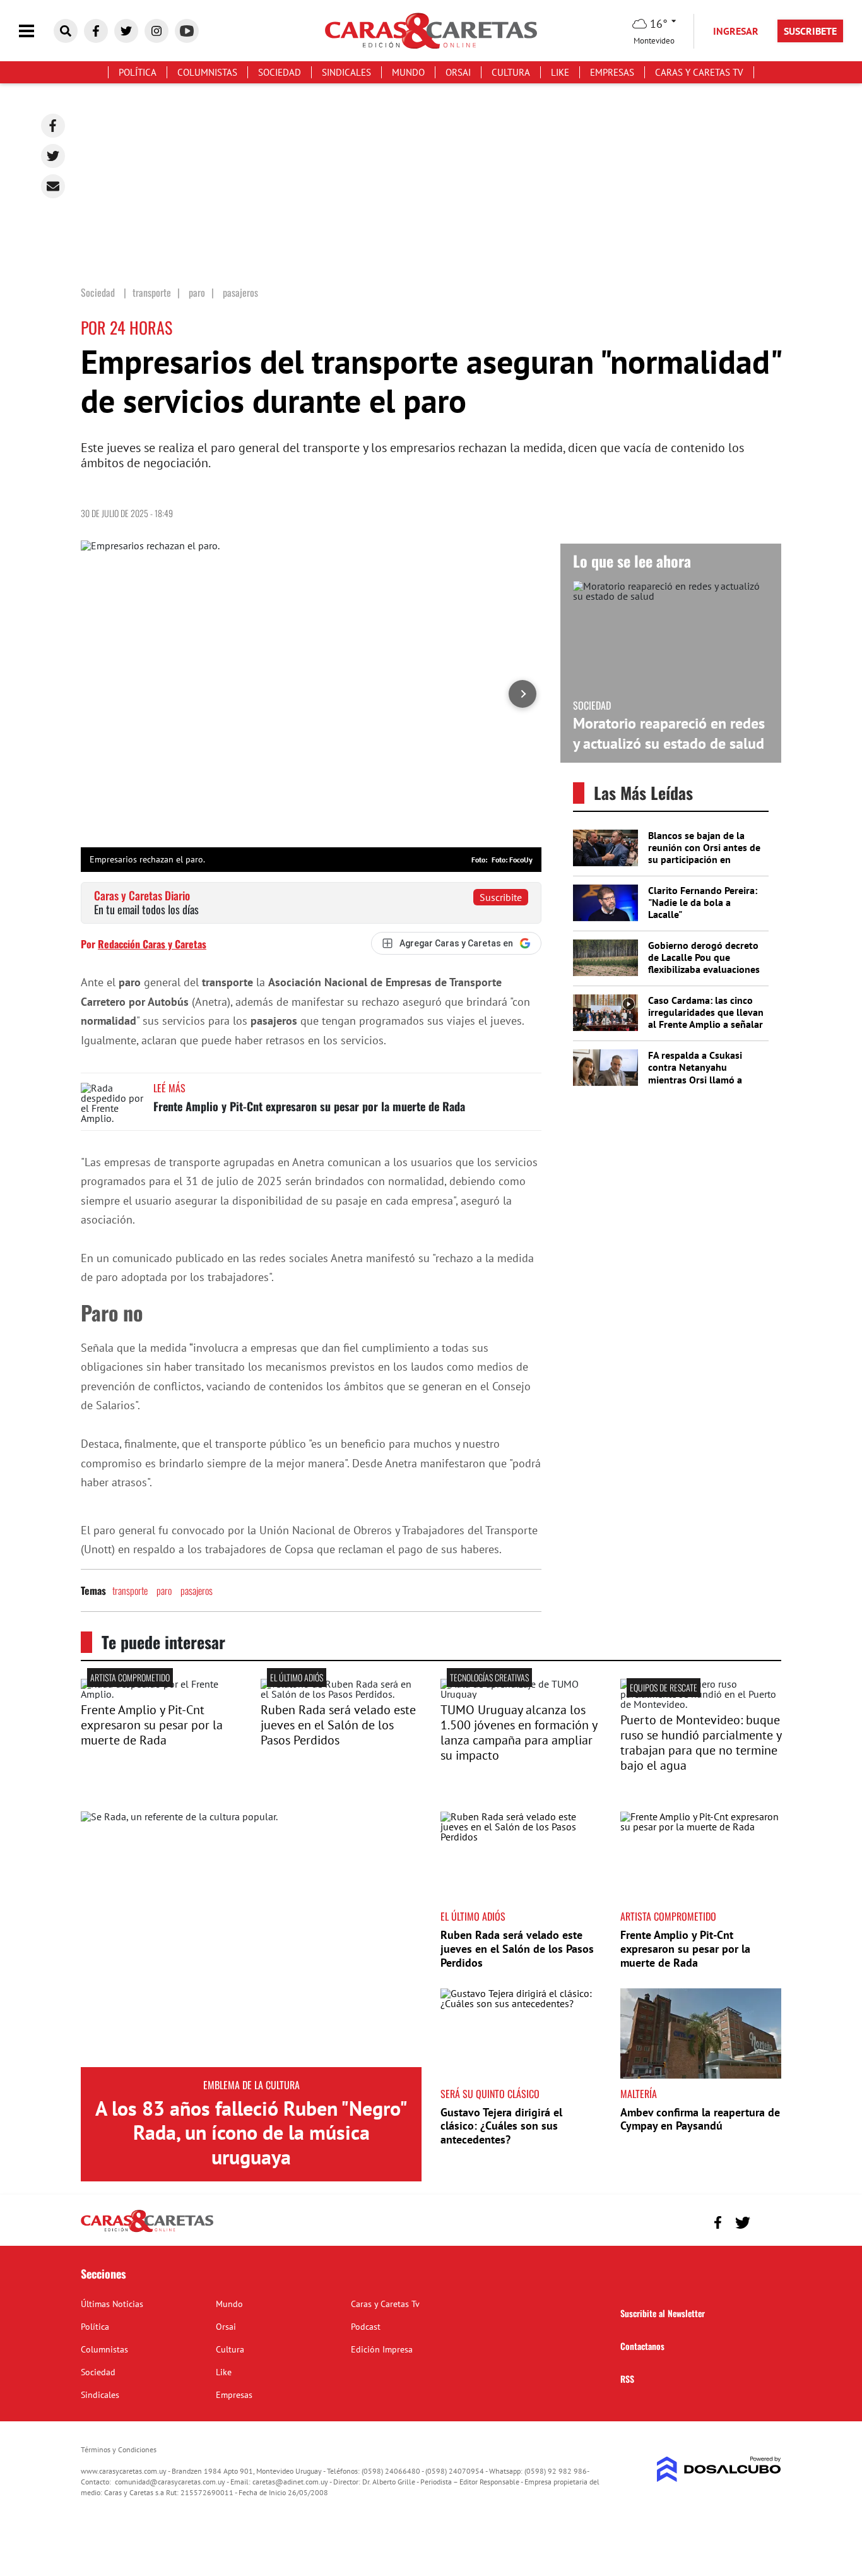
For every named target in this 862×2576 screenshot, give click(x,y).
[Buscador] (66, 31)
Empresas (612, 72)
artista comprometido (130, 1677)
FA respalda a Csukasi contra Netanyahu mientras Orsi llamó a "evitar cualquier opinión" (704, 1073)
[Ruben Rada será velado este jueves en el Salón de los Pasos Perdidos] (341, 1694)
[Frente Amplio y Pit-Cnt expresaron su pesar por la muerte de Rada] (112, 1106)
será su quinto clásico (490, 2094)
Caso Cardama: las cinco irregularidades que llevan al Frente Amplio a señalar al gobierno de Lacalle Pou (706, 1018)
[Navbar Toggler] (36, 31)
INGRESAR (736, 31)
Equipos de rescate (664, 1687)
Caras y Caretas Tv (699, 72)
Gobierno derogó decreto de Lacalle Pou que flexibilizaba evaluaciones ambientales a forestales (704, 963)
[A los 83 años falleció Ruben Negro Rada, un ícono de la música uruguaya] (251, 1939)
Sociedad (280, 72)
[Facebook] (53, 126)
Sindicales (346, 72)
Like (560, 72)
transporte (130, 1590)
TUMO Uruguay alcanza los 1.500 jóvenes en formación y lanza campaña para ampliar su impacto (519, 1732)
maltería (639, 2094)
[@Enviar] (53, 186)
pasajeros (197, 1590)
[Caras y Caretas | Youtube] (187, 31)
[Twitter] (53, 156)
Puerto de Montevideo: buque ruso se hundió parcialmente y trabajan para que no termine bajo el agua (701, 1743)
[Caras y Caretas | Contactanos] (767, 2221)
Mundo (408, 72)
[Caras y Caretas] (147, 2231)
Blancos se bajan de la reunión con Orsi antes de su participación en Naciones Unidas (704, 854)
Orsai (458, 72)
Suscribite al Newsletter (663, 2313)
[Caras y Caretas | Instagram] (156, 31)
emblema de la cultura (251, 2085)
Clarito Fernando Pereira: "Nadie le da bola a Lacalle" (703, 902)
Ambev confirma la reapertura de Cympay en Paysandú (700, 2119)
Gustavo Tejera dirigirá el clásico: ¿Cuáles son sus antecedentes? (501, 2126)
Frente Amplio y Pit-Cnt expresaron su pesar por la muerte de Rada (309, 1106)
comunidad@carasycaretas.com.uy (170, 2482)
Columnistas (207, 72)
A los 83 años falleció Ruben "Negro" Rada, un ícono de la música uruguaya (251, 2132)
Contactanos (642, 2346)
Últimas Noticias (112, 2304)
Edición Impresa (382, 2349)
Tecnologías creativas (489, 1677)
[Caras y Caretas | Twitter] (126, 31)
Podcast (366, 2327)
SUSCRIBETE (810, 31)
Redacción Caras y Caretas (152, 944)
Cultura (511, 72)
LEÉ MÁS (169, 1088)
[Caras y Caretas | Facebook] (96, 31)
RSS (627, 2379)
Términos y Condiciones (119, 2449)
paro (164, 1590)
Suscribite (501, 897)
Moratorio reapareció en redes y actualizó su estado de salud (669, 733)
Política (138, 72)
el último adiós (297, 1677)
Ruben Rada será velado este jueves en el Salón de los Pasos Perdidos (338, 1725)
